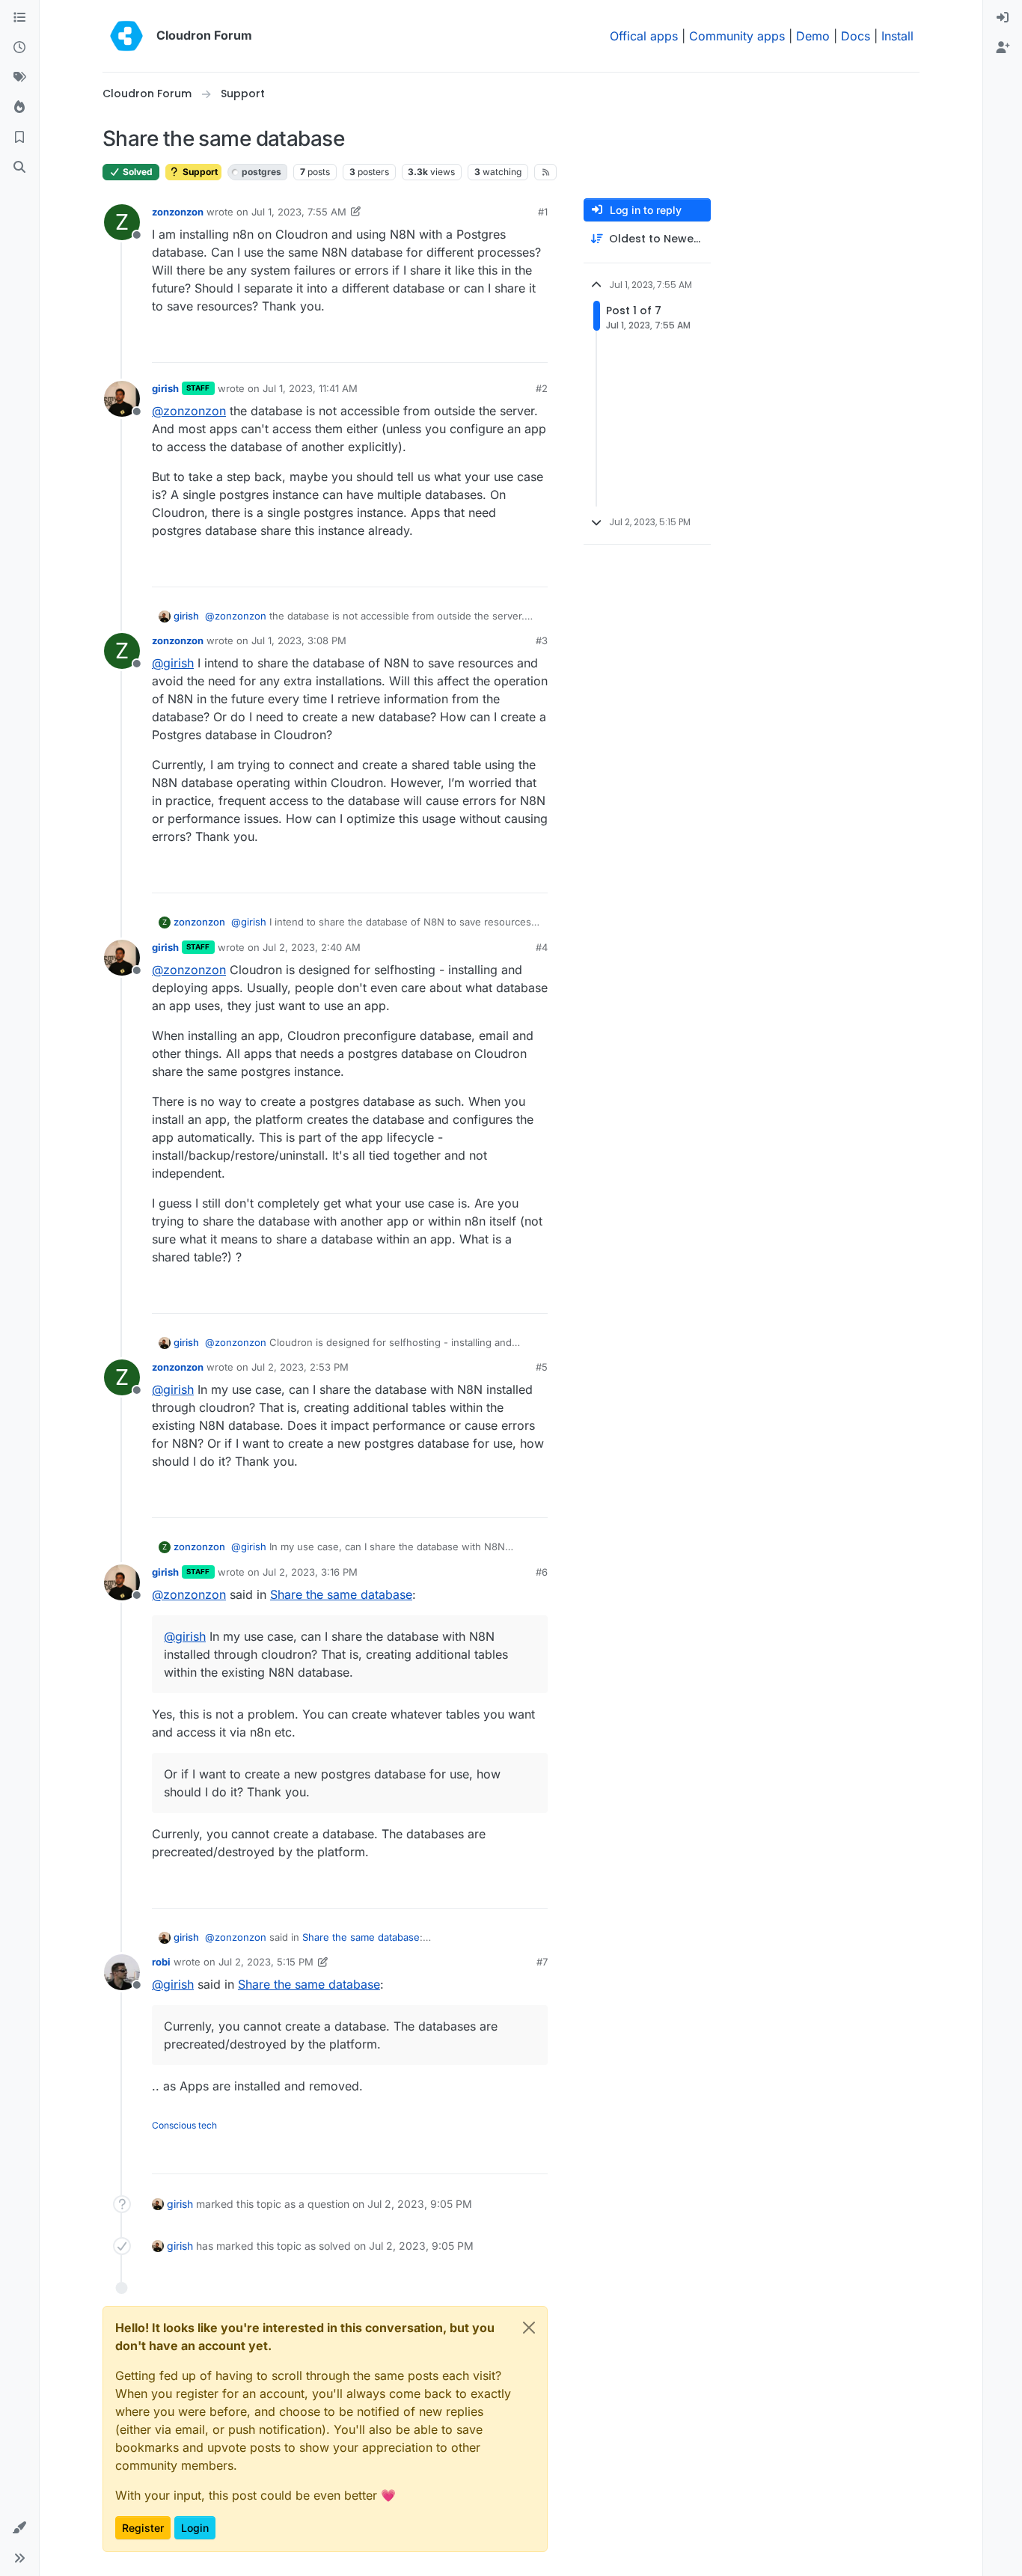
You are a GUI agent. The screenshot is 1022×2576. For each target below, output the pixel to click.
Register (143, 2528)
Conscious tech (184, 2125)
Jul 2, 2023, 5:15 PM (266, 1962)
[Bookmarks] (19, 138)
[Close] (529, 2328)
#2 (542, 388)
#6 (542, 1572)
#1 (543, 212)
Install (897, 36)
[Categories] (19, 18)
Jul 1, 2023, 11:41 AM (310, 388)
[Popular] (19, 108)
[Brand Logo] (126, 36)
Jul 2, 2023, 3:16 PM (310, 1572)
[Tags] (19, 78)
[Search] (19, 168)
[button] (19, 2528)
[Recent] (19, 48)
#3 (542, 640)
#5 (542, 1367)
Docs (856, 36)
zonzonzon (178, 212)
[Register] (1003, 48)
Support (199, 172)
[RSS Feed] (546, 172)
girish (165, 388)
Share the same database (341, 1594)
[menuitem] (1003, 18)
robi (161, 1962)
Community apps (737, 36)
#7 (542, 1962)
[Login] (1003, 18)
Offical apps (644, 36)
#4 (542, 947)
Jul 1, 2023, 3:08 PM (299, 640)
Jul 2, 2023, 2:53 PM (300, 1367)
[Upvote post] (514, 345)
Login (195, 2528)
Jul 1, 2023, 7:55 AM (299, 212)
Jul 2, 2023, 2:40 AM (312, 947)
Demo (813, 36)
